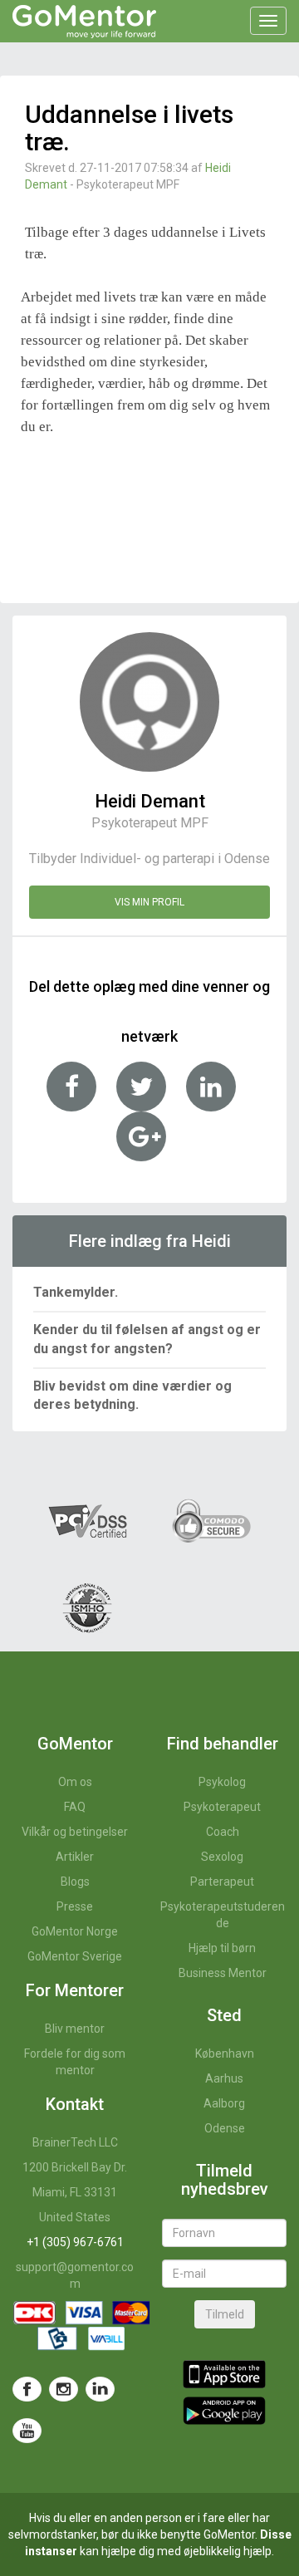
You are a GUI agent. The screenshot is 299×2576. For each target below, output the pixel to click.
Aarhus (224, 2078)
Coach (223, 1832)
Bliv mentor (75, 2029)
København (225, 2053)
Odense (225, 2128)
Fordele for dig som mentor (75, 2062)
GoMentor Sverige (75, 1956)
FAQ (75, 1807)
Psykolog (222, 1782)
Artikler (75, 1857)
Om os (75, 1782)
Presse (75, 1906)
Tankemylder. (76, 1292)
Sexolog (222, 1857)
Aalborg (224, 2103)
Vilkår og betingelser (75, 1832)
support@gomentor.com (75, 2275)
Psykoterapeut (222, 1807)
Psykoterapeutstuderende (223, 1915)
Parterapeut (222, 1882)
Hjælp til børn (222, 1948)
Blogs (75, 1882)
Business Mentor (223, 1973)
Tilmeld (225, 2314)
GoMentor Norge (75, 1931)
